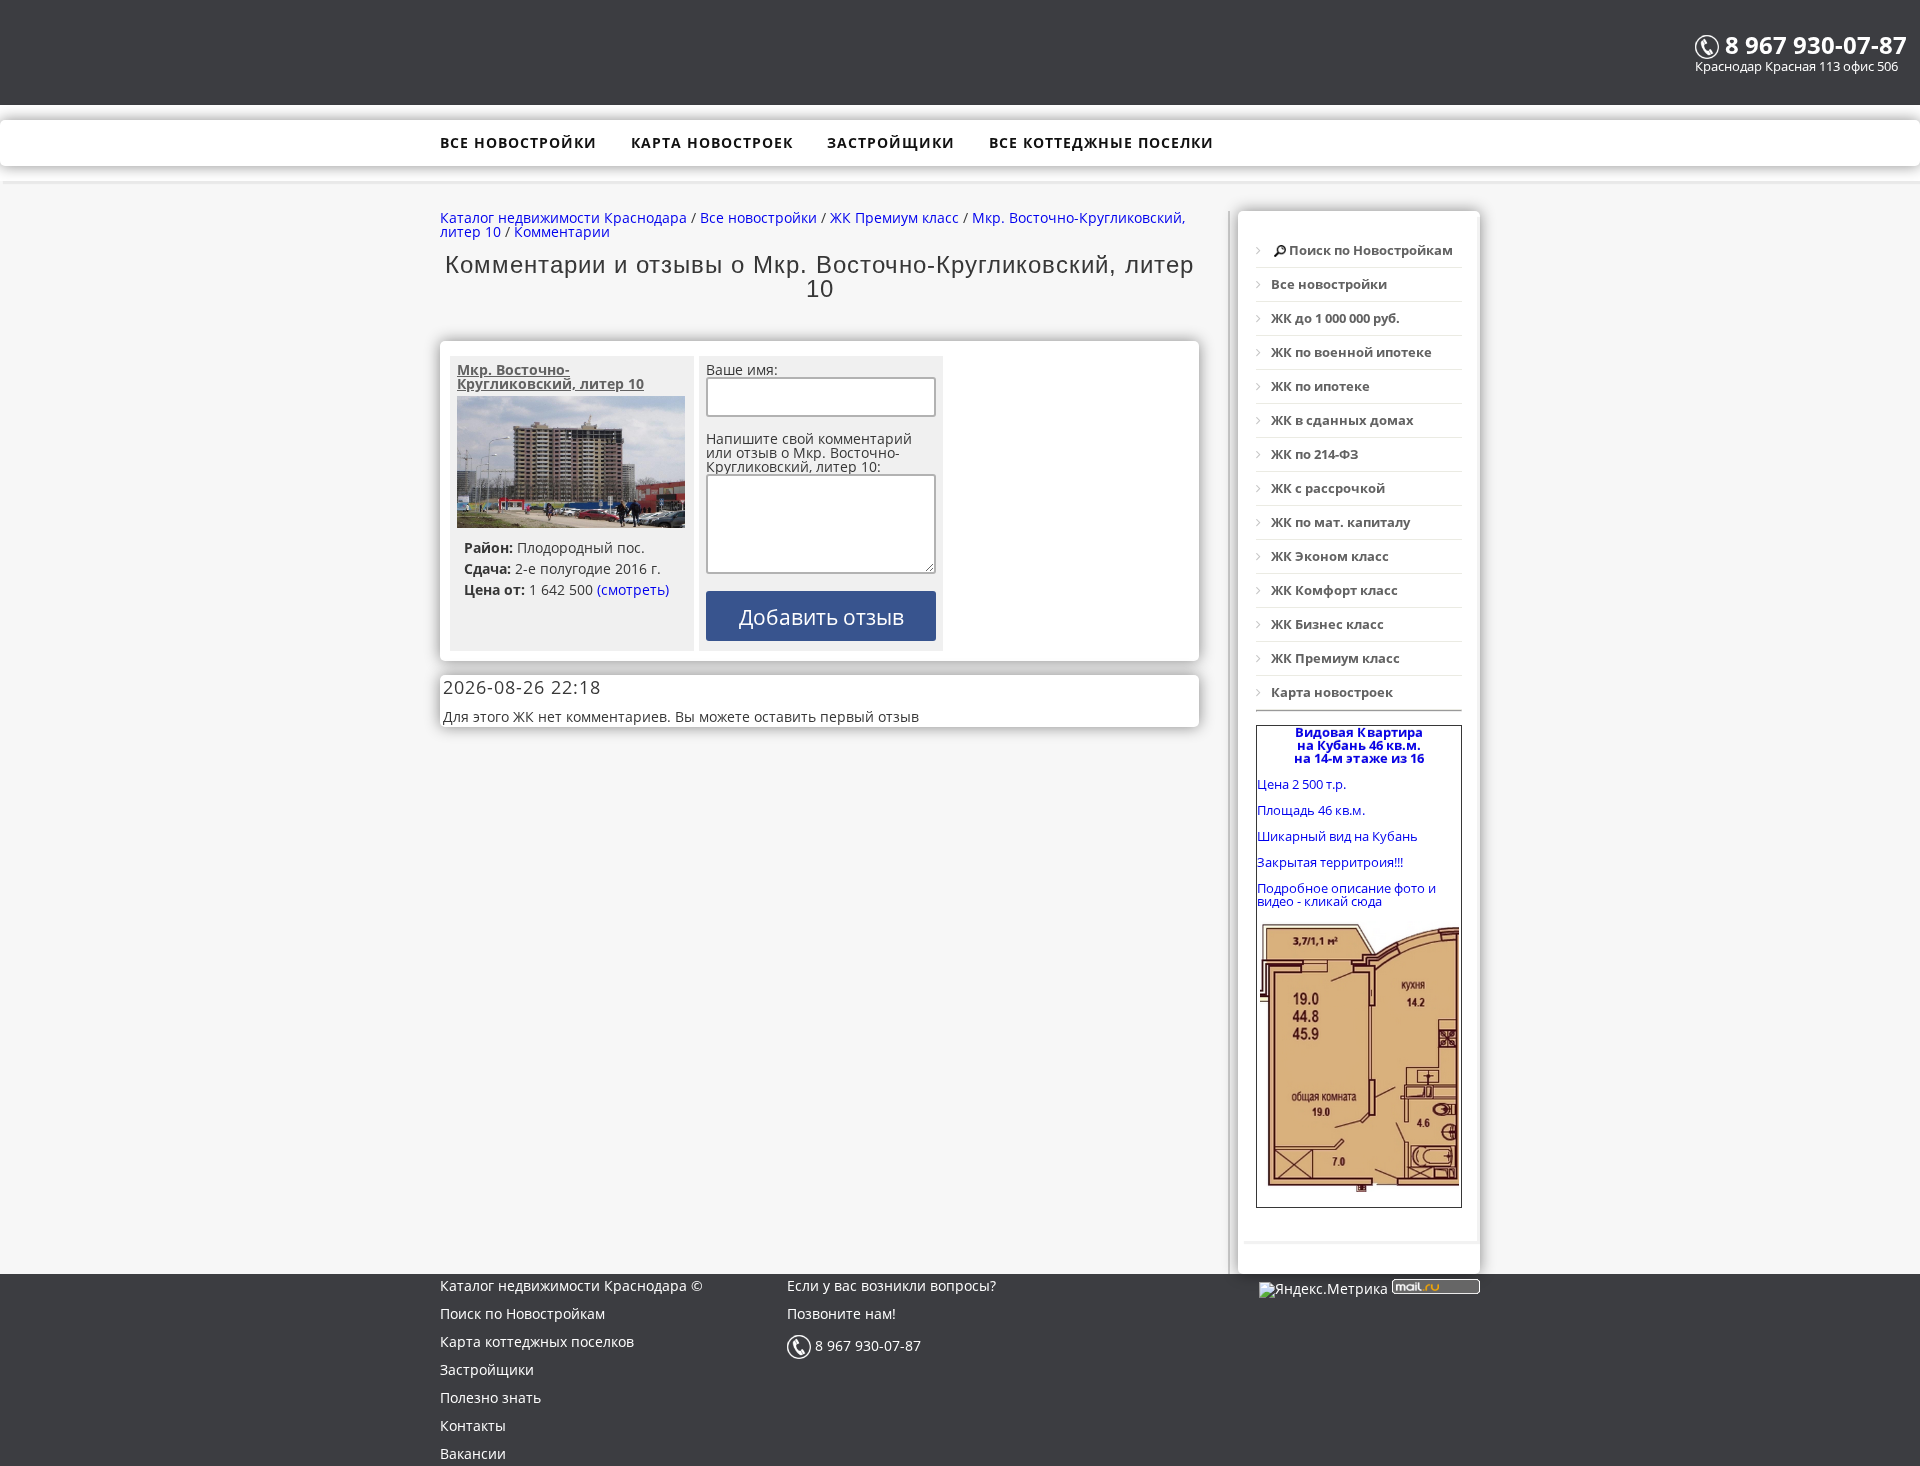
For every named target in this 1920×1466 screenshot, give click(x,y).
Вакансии (473, 1453)
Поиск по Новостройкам (522, 1313)
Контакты (473, 1425)
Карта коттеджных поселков (537, 1341)
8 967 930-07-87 (866, 1345)
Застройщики (487, 1369)
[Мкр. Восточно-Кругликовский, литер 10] (572, 463)
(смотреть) (633, 589)
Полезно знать (490, 1397)
